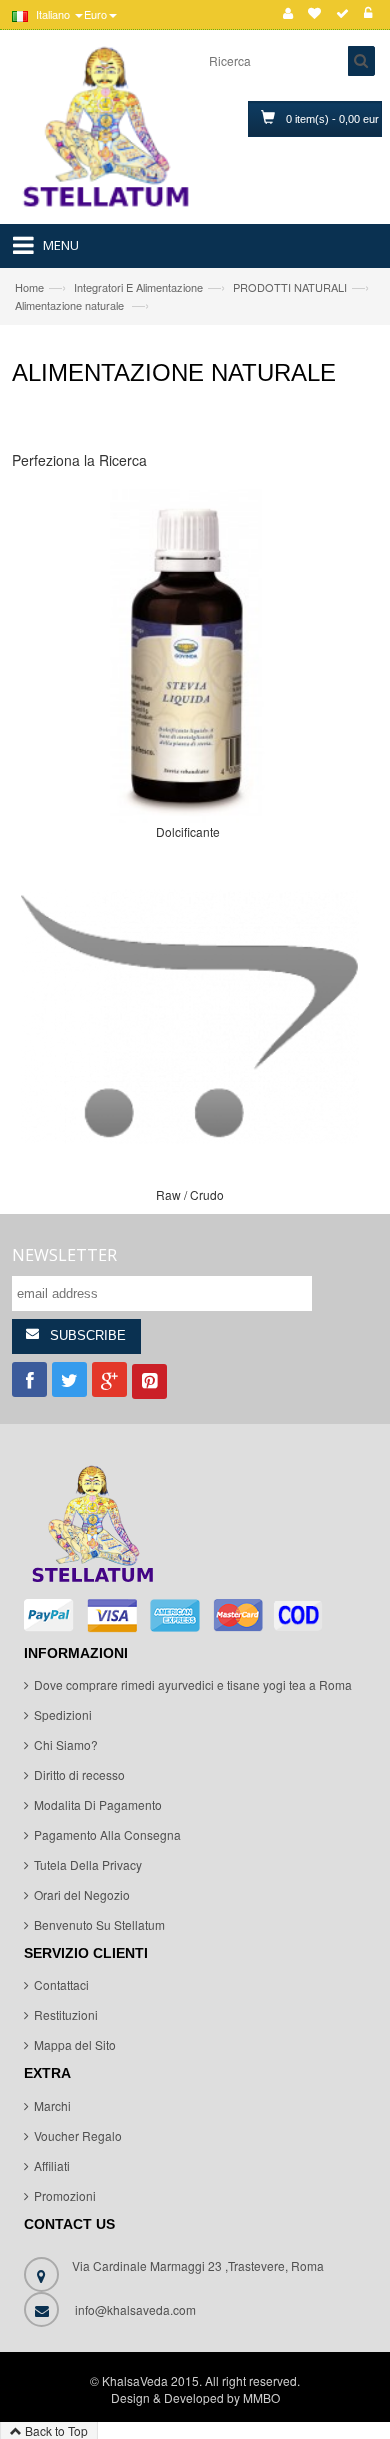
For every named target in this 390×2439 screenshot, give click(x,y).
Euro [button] (95, 14)
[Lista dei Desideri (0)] (314, 14)
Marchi (52, 2105)
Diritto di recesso (79, 1774)
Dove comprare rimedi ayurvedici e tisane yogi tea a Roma (193, 1684)
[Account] (288, 14)
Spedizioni (63, 1714)
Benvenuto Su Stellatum (99, 1924)
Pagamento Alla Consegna (107, 1834)
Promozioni (65, 2195)
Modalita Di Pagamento (98, 1804)
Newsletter (64, 1255)
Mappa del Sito (75, 2044)
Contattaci (61, 1984)
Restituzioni (66, 2014)
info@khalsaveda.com (135, 2309)
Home (29, 287)
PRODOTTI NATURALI (290, 287)
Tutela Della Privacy (88, 1864)
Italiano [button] (53, 14)
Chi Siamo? (66, 1744)
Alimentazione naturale (71, 305)
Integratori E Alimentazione (138, 287)
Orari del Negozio (82, 1894)
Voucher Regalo (78, 2135)
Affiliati (52, 2165)
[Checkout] (342, 14)
